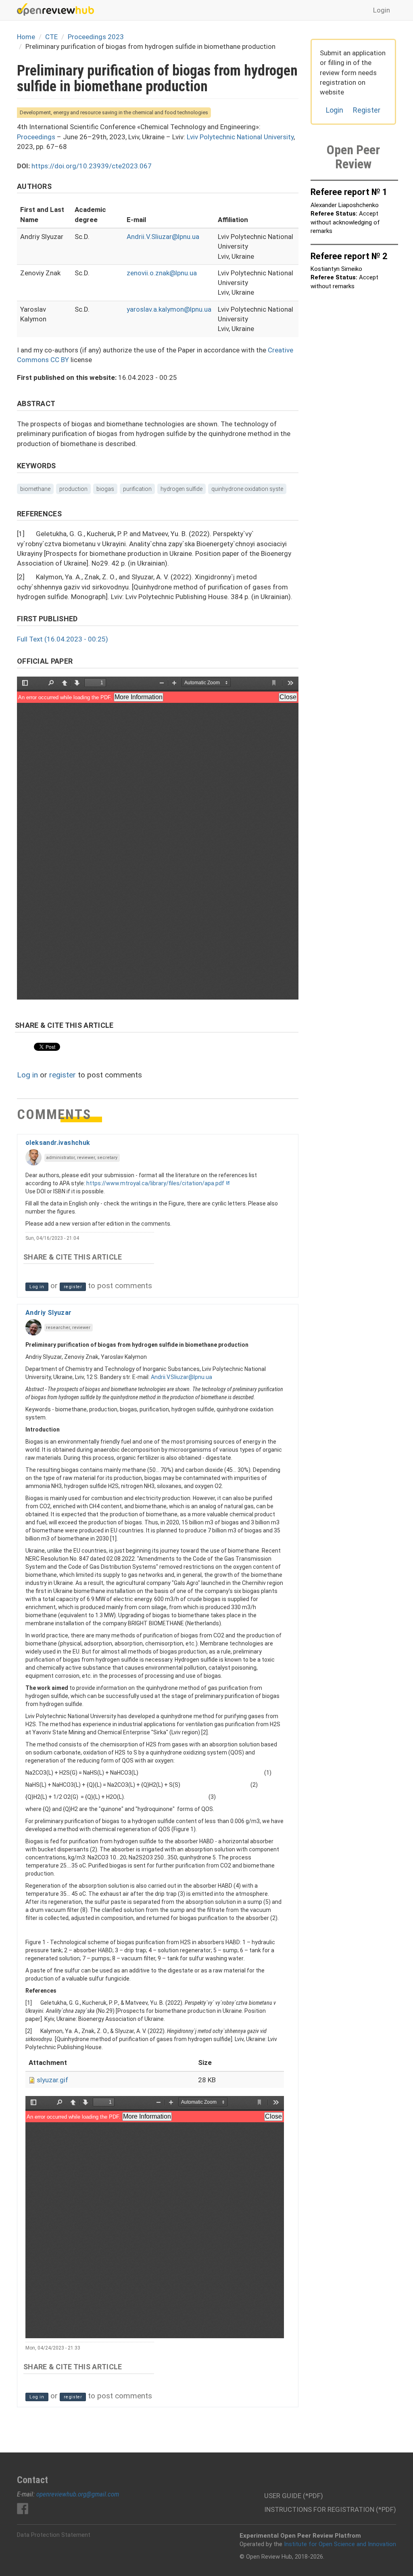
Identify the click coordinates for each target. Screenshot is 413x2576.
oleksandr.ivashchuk (58, 1143)
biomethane (35, 489)
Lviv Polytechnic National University (240, 137)
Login (382, 10)
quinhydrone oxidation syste (247, 489)
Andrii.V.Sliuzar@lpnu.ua (163, 237)
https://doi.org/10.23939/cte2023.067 (92, 166)
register (63, 1075)
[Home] (58, 9)
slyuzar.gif (52, 2080)
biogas (105, 489)
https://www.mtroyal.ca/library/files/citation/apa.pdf (155, 1183)
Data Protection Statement (54, 2535)
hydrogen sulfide (181, 489)
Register (367, 110)
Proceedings (36, 137)
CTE (51, 37)
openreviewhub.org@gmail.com (78, 2494)
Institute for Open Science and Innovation (340, 2544)
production (73, 489)
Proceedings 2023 (96, 37)
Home (26, 37)
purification (137, 489)
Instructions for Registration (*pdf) (330, 2509)
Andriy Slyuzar (49, 1313)
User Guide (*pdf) (294, 2496)
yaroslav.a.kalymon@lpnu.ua (169, 309)
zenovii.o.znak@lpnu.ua (162, 273)
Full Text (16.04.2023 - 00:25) (63, 639)
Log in (27, 1075)
